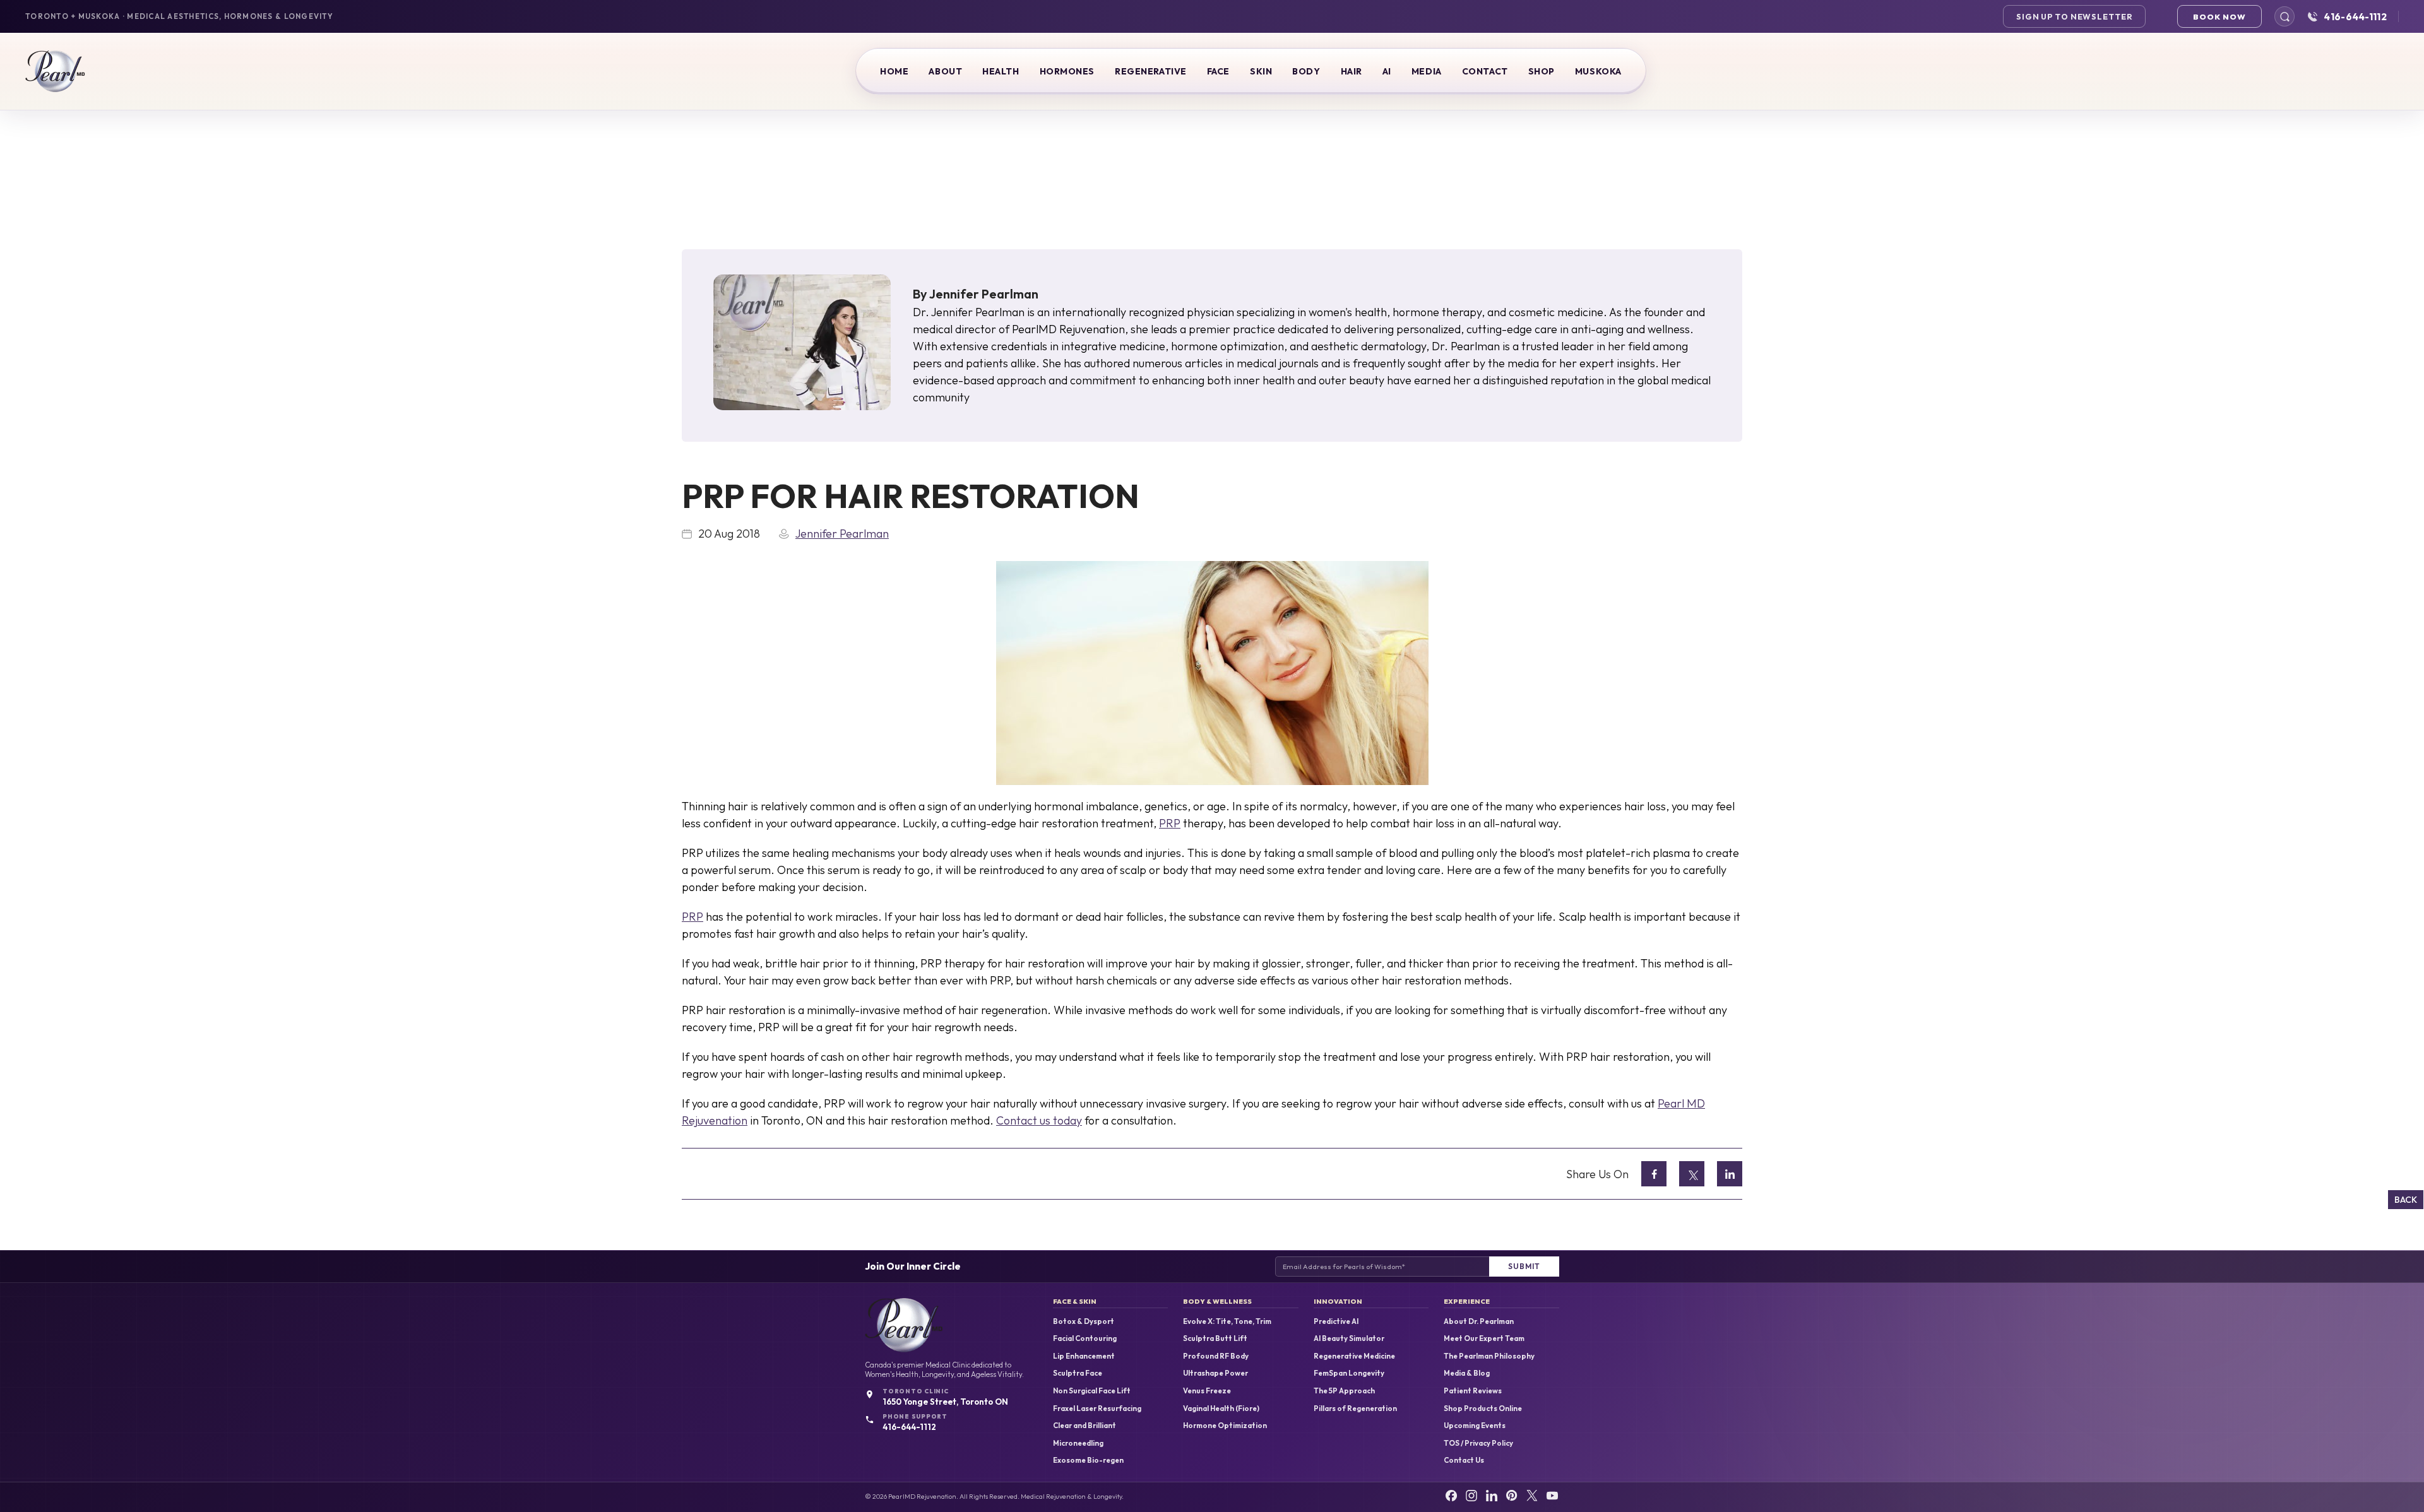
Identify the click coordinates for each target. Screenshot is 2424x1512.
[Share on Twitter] (1692, 1174)
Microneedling (1078, 1443)
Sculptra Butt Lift (1215, 1338)
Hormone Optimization (1225, 1426)
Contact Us (1464, 1460)
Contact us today (1039, 1120)
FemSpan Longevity (1349, 1373)
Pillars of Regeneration (1355, 1409)
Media (1427, 71)
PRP (1170, 823)
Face (1218, 71)
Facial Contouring (1085, 1338)
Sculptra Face (1078, 1373)
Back (2406, 1199)
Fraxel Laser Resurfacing (1097, 1409)
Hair (1352, 71)
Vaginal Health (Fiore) (1221, 1409)
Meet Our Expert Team (1484, 1338)
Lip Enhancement (1084, 1356)
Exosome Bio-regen (1088, 1460)
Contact (1485, 71)
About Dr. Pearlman (1479, 1321)
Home (894, 71)
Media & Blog (1467, 1373)
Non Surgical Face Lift (1092, 1391)
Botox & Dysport (1084, 1321)
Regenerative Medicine (1354, 1356)
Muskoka (1598, 71)
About (945, 71)
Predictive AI (1336, 1321)
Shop (1542, 71)
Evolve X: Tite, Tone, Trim (1227, 1321)
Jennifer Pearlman (984, 294)
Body (1306, 71)
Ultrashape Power (1215, 1373)
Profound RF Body (1216, 1356)
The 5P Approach (1344, 1391)
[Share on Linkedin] (1730, 1174)
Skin (1261, 71)
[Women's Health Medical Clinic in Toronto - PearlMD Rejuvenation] (55, 71)
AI (1387, 71)
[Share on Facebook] (1654, 1174)
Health (1001, 71)
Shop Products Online (1483, 1409)
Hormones (1067, 71)
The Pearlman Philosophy (1489, 1356)
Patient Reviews (1473, 1391)
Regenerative (1151, 71)
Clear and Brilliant (1084, 1426)
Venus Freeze (1207, 1391)
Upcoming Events (1475, 1426)
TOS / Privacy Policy (1478, 1443)
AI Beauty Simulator (1349, 1338)
